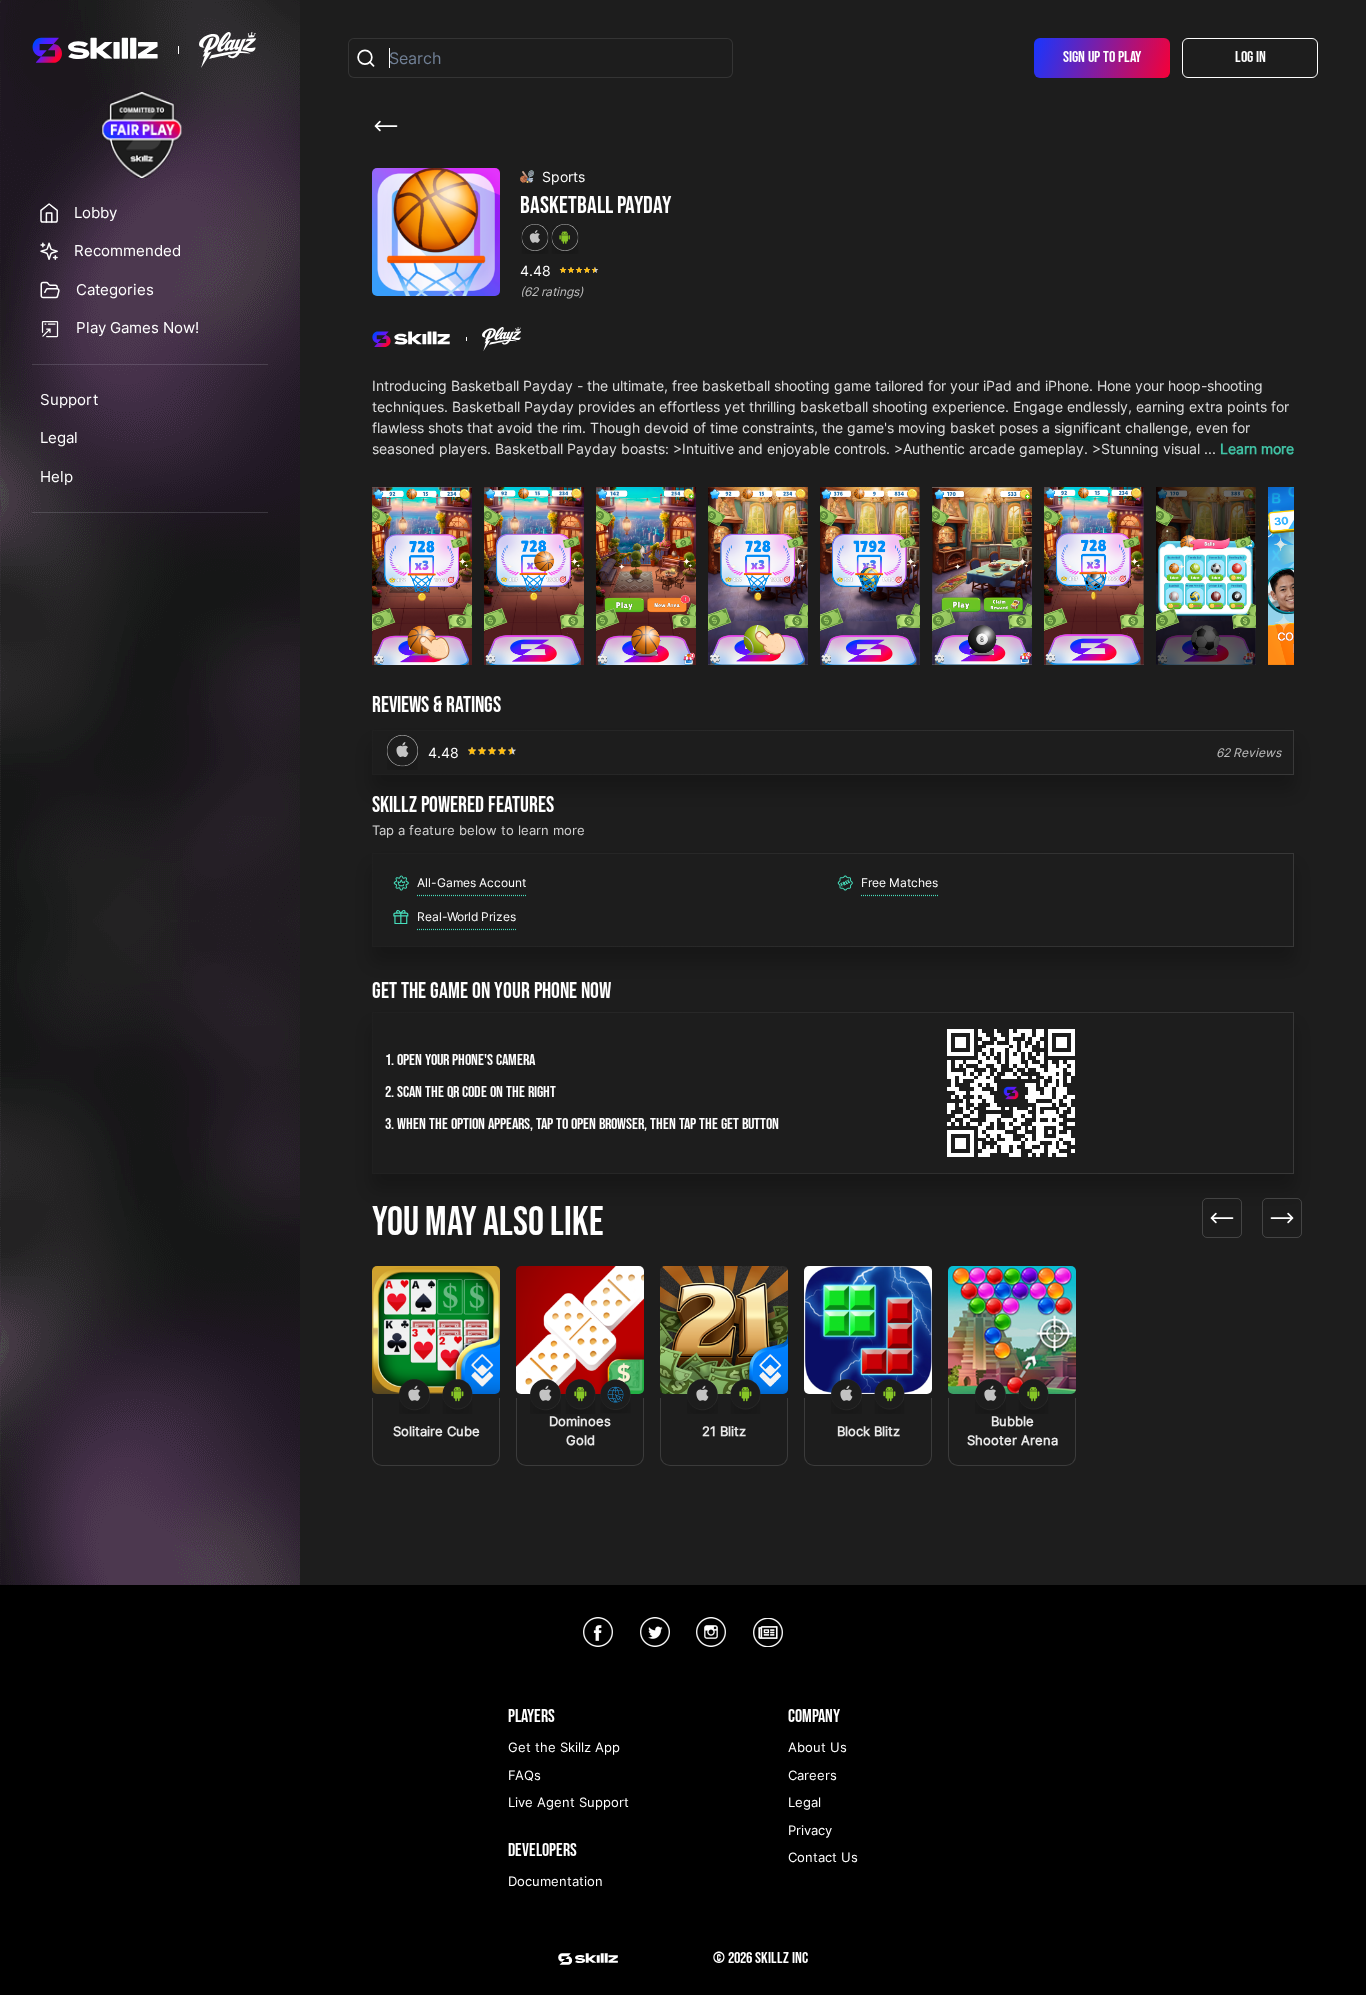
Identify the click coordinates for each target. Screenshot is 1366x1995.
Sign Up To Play (1102, 57)
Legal (59, 437)
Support (69, 399)
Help (56, 476)
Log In (1250, 57)
